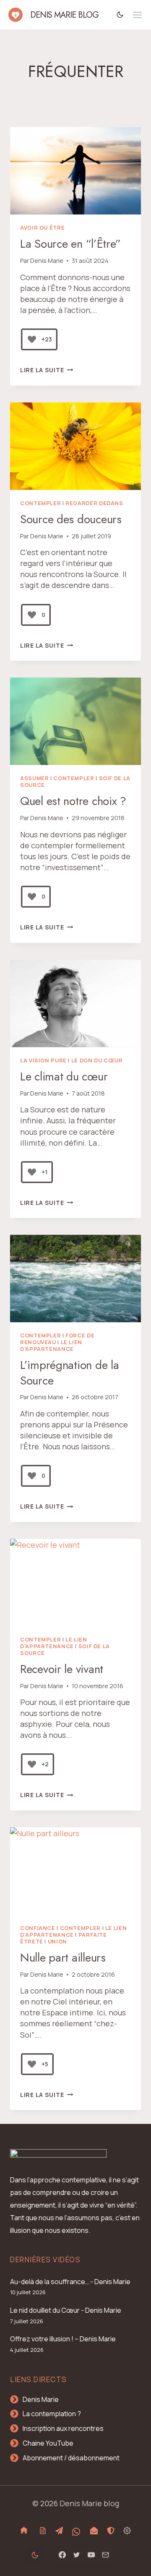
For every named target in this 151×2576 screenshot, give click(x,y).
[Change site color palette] (120, 15)
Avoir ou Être (42, 228)
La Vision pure (43, 1060)
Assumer (34, 778)
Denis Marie (47, 261)
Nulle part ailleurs (63, 1958)
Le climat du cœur (64, 1076)
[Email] (105, 2555)
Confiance (38, 1928)
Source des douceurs (71, 519)
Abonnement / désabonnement (71, 2458)
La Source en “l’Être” (70, 244)
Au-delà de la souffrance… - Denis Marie (70, 2282)
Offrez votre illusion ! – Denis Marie (63, 2339)
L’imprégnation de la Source (69, 1373)
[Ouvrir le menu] (137, 15)
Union (57, 1942)
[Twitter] (77, 2555)
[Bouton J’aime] (32, 339)
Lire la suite (47, 370)
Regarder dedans (94, 503)
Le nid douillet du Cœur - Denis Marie (66, 2310)
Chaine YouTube (48, 2443)
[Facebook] (62, 2555)
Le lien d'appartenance (51, 1346)
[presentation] (75, 171)
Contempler (40, 503)
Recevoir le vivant (62, 1669)
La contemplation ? (52, 2414)
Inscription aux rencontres (63, 2428)
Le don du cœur (97, 1060)
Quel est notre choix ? (73, 801)
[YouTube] (91, 2555)
